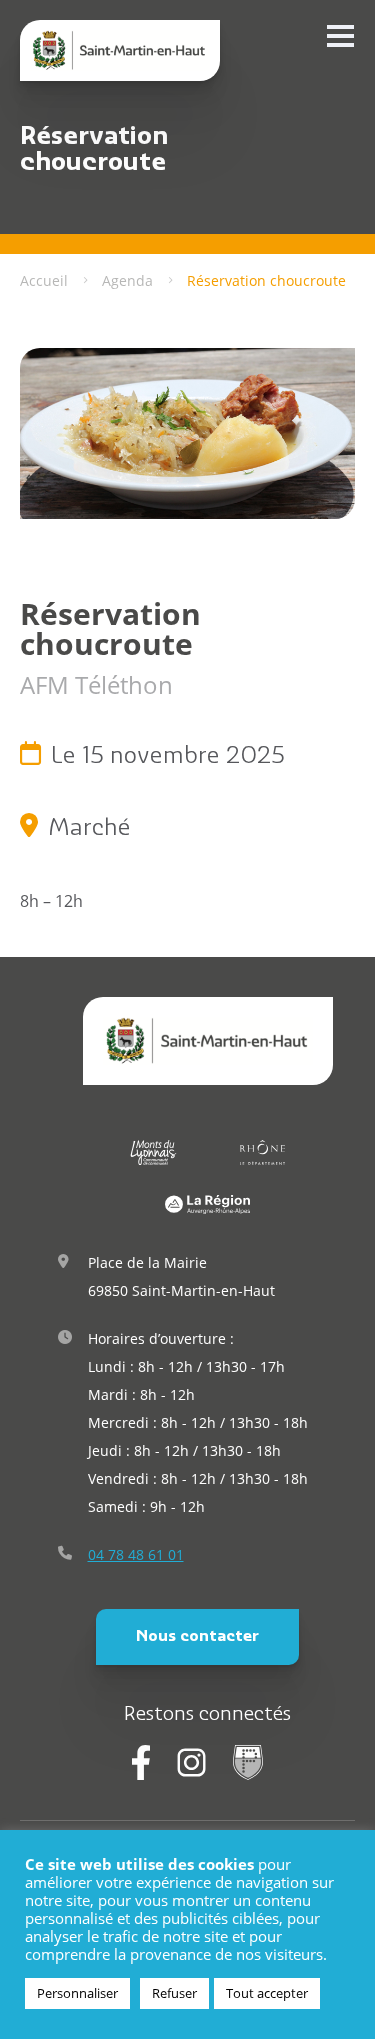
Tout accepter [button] (267, 1993)
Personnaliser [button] (77, 1993)
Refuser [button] (174, 1993)
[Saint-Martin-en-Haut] (120, 50)
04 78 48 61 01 (136, 1554)
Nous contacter (197, 1637)
